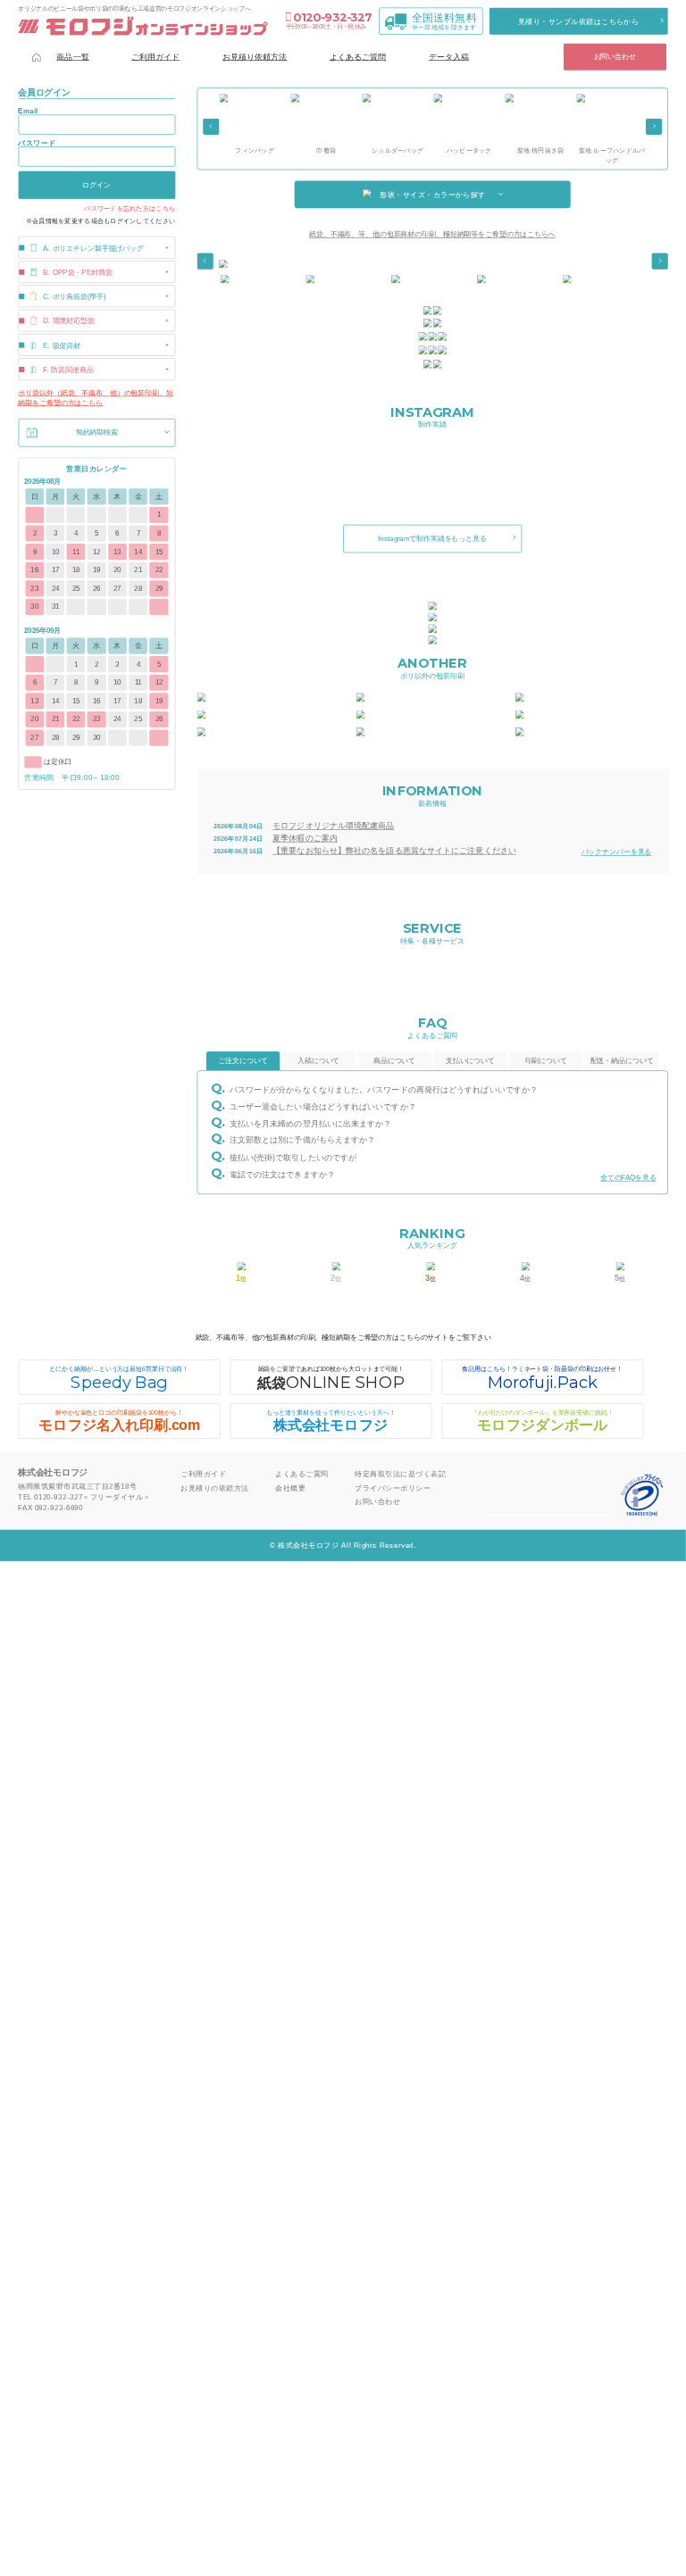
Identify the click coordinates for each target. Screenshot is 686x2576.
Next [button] (654, 127)
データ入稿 (449, 56)
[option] (255, 125)
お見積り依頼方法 (255, 56)
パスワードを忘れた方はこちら (130, 209)
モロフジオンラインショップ (142, 26)
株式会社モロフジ (331, 1421)
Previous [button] (211, 127)
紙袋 (330, 1379)
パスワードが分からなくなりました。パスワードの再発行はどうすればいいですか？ (384, 1090)
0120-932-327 (332, 17)
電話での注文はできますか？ (282, 1174)
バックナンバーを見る (617, 852)
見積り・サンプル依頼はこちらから (579, 21)
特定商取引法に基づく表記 (400, 1474)
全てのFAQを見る (628, 1178)
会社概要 (290, 1487)
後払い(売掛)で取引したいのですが (293, 1157)
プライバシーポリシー (393, 1487)
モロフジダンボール (543, 1421)
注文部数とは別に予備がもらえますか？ (302, 1140)
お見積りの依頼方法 (214, 1487)
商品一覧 (72, 56)
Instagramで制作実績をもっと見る (432, 539)
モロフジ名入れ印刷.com (119, 1421)
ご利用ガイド (156, 56)
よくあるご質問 (358, 56)
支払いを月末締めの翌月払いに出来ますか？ (310, 1123)
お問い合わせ (615, 57)
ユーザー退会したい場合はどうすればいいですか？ (323, 1106)
